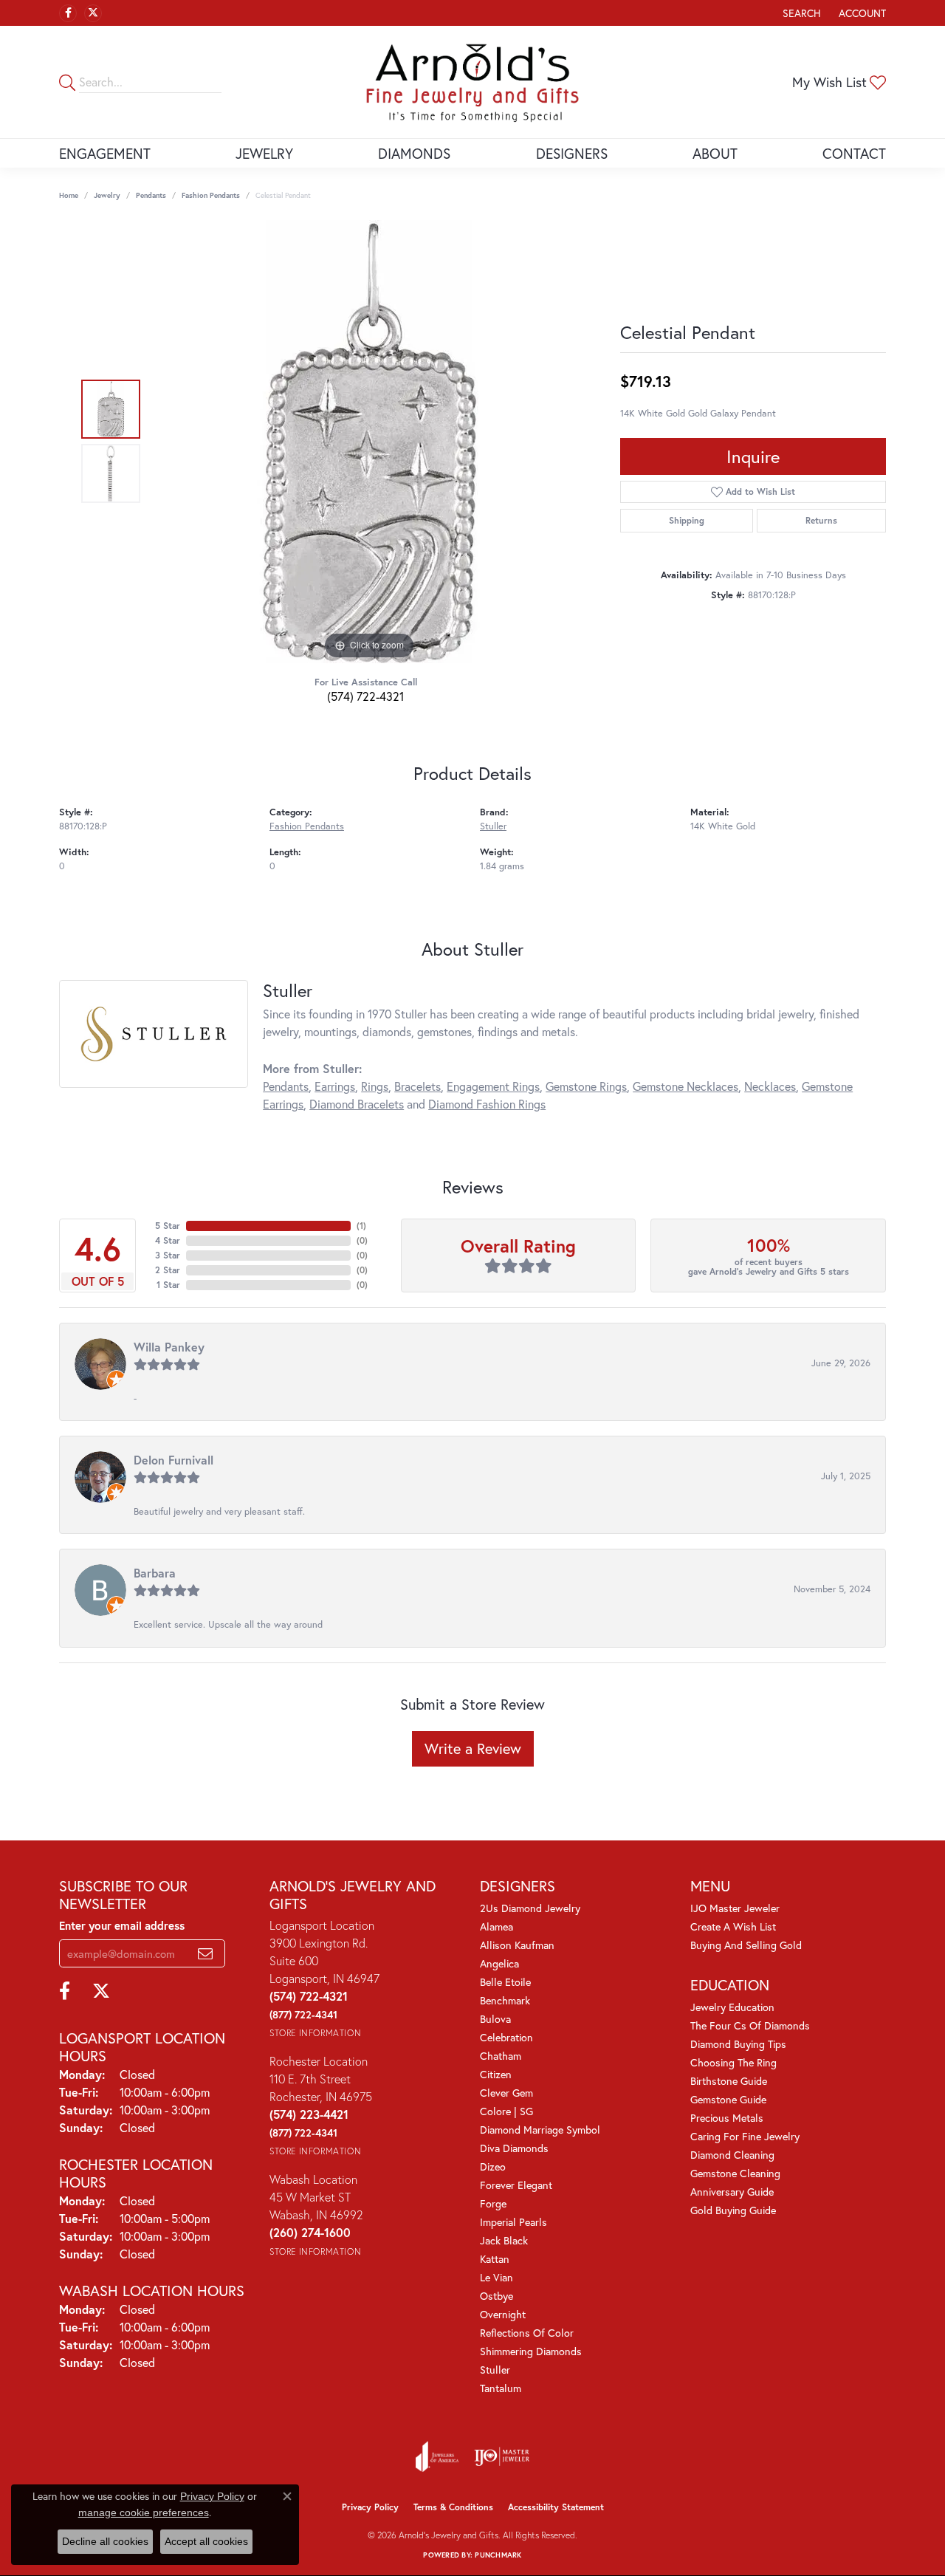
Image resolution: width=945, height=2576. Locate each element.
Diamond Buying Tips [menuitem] (738, 2044)
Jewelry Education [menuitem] (732, 2007)
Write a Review (473, 1748)
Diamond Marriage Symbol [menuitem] (540, 2130)
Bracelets (417, 1086)
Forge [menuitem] (493, 2203)
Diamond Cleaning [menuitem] (732, 2155)
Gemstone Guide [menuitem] (728, 2099)
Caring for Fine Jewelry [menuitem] (745, 2136)
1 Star (168, 1285)
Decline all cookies (105, 2541)
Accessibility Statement (556, 2507)
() (361, 1226)
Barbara (155, 1573)
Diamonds (414, 153)
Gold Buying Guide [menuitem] (733, 2210)
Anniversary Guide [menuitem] (732, 2192)
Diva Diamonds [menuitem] (514, 2148)
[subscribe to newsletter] (205, 1953)
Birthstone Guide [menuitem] (729, 2081)
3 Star (168, 1255)
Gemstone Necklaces (685, 1086)
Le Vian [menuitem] (496, 2277)
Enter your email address (122, 1925)
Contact (854, 153)
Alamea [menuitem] (496, 1926)
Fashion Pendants (211, 195)
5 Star (168, 1226)
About (715, 153)
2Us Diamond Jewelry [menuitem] (530, 1908)
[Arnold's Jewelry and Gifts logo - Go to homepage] (472, 82)
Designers (572, 153)
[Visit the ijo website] (502, 2456)
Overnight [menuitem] (503, 2314)
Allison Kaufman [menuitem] (517, 1945)
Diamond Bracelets (357, 1104)
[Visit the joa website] (437, 2456)
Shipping (687, 520)
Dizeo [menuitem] (493, 2166)
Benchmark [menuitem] (505, 2000)
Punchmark (498, 2555)
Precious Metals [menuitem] (727, 2118)
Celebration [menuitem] (506, 2037)
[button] (800, 13)
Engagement (105, 153)
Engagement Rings (493, 1086)
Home (69, 195)
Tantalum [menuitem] (501, 2388)
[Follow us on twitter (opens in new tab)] (93, 13)
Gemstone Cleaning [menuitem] (735, 2173)
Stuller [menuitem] (495, 2370)
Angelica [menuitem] (499, 1963)
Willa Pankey (169, 1347)
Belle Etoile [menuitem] (505, 1982)
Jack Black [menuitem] (504, 2240)
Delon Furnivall (173, 1460)
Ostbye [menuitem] (496, 2296)
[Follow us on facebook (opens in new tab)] (68, 13)
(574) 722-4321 (365, 696)
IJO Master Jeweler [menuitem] (735, 1908)
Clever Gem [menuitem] (506, 2093)
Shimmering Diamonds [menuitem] (531, 2351)
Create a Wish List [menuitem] (733, 1926)
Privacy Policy (370, 2507)
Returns (821, 520)
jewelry (107, 195)
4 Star (168, 1240)
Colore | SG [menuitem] (506, 2111)
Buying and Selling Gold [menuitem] (746, 1945)
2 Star (168, 1270)
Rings (375, 1086)
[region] (369, 442)
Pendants (151, 195)
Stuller (493, 826)
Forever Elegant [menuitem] (516, 2185)
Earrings (335, 1086)
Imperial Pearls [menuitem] (513, 2222)
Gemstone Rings (586, 1086)
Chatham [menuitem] (501, 2056)
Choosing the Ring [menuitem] (733, 2062)
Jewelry (264, 153)
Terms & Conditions (453, 2507)
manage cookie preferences (144, 2512)
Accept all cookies (206, 2541)
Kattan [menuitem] (495, 2259)
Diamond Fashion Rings (487, 1104)
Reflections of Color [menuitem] (527, 2333)
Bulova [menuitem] (495, 2019)
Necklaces (770, 1086)
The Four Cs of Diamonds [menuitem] (750, 2025)
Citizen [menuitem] (496, 2074)
